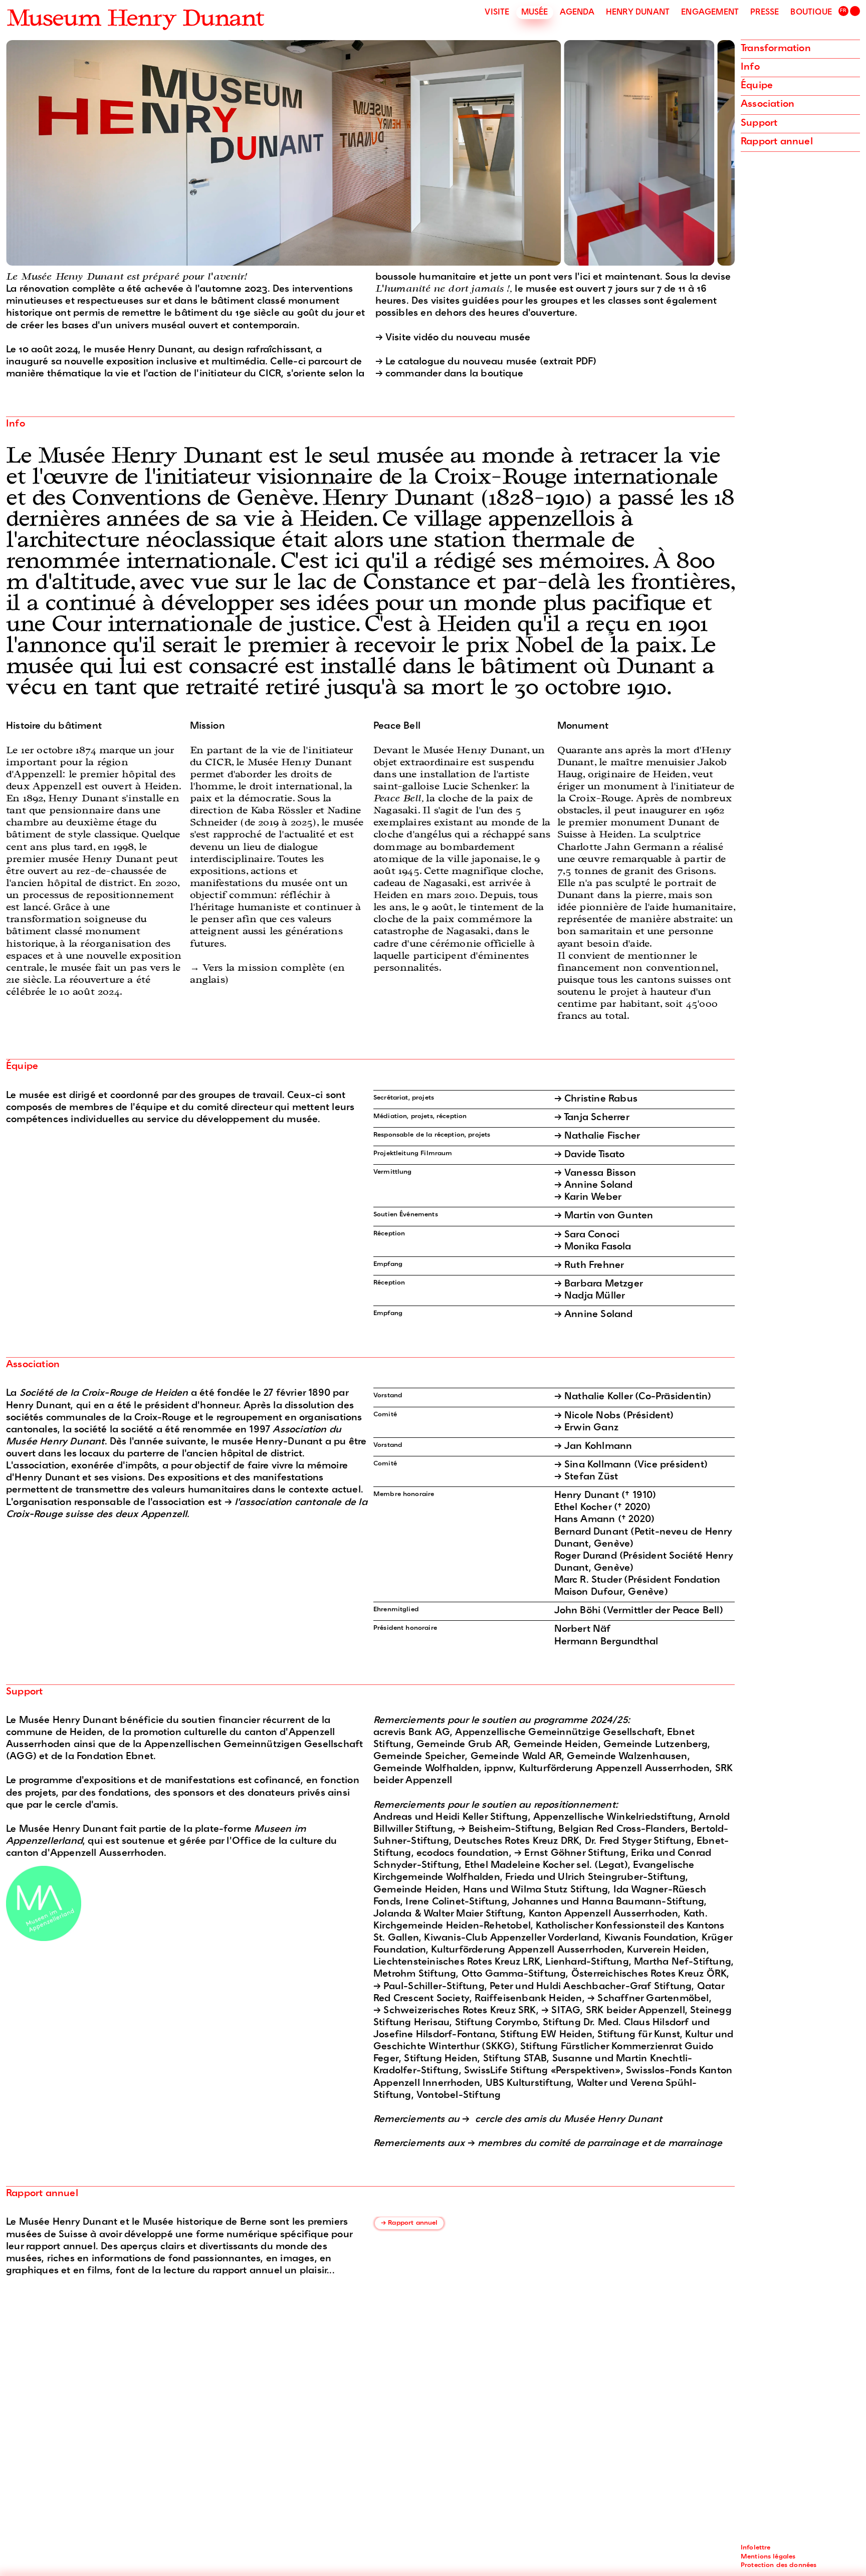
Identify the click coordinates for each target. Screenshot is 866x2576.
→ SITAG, (564, 2011)
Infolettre (756, 2548)
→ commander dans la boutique (450, 374)
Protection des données (779, 2565)
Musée (535, 13)
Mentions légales (768, 2557)
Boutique (811, 13)
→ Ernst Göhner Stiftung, (573, 1854)
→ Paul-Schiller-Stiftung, (431, 1987)
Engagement (710, 13)
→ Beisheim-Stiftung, (508, 1830)
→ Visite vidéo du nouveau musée (453, 338)
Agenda (577, 13)
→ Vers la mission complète (259, 969)
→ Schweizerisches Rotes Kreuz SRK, (457, 2011)
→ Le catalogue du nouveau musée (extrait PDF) (486, 362)
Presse (765, 13)
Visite (497, 13)
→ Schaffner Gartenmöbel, (649, 1999)
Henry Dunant (638, 13)
